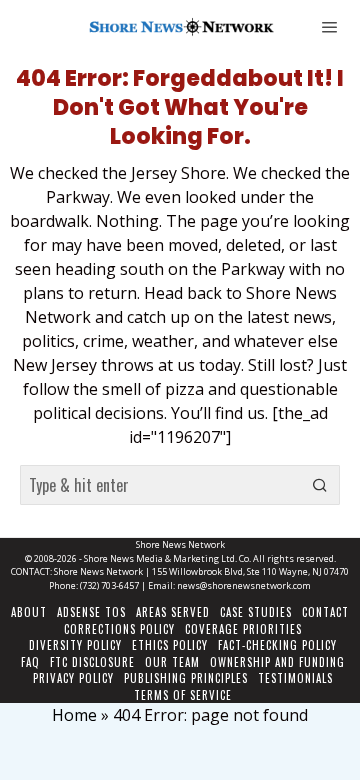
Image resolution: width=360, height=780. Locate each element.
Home (74, 715)
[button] (320, 485)
